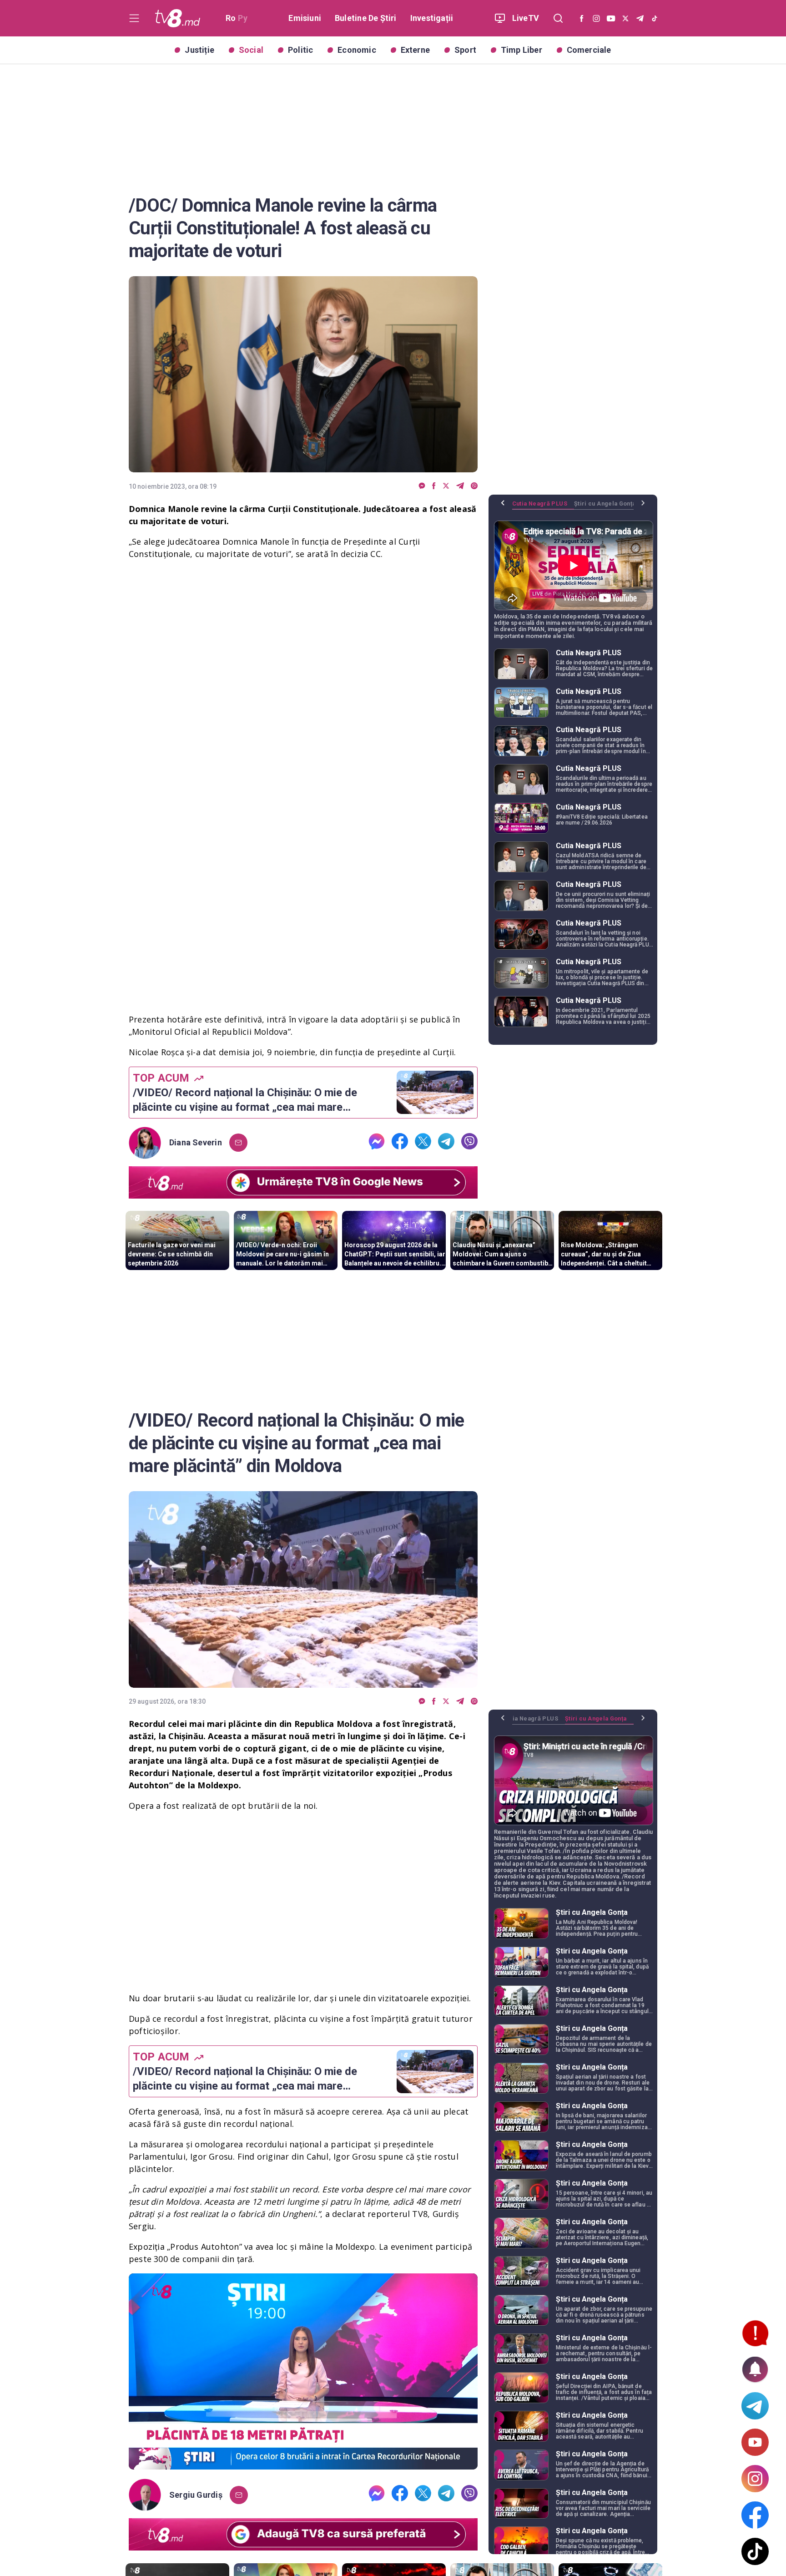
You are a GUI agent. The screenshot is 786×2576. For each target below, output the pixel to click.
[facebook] (434, 486)
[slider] (303, 2463)
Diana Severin (196, 1143)
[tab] (543, 507)
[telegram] (460, 486)
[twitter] (446, 486)
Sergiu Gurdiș (196, 2495)
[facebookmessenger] (422, 486)
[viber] (474, 486)
